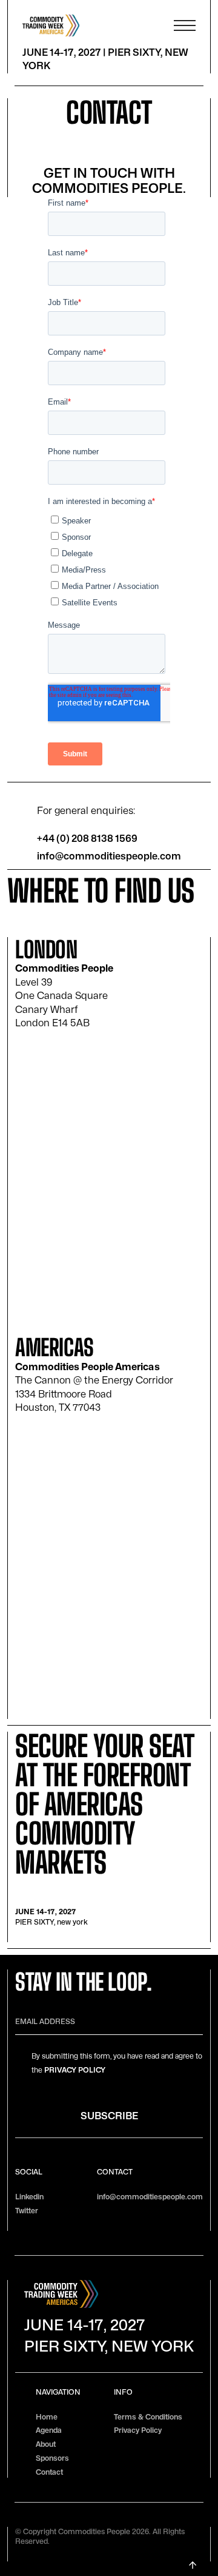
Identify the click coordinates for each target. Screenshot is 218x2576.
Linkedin (29, 2197)
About (46, 2444)
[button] (185, 25)
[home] (79, 25)
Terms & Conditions (148, 2417)
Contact (49, 2472)
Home (47, 2417)
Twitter (27, 2211)
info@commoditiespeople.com (109, 856)
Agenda (49, 2430)
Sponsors (52, 2458)
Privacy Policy (75, 2070)
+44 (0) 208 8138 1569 (87, 839)
